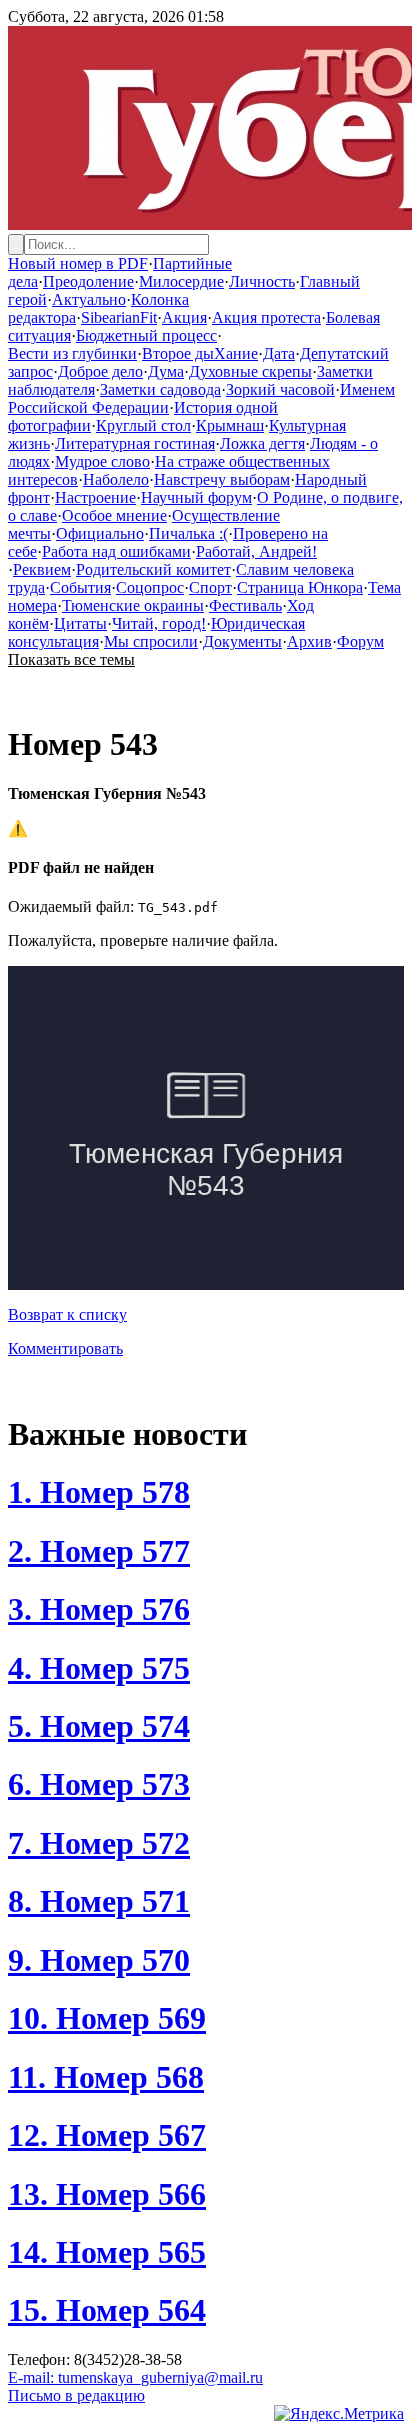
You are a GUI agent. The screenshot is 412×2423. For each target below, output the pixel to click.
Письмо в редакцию (76, 2395)
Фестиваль (245, 605)
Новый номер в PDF (78, 263)
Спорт (210, 587)
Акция (184, 317)
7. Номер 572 (99, 1843)
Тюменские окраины (133, 605)
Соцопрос (150, 587)
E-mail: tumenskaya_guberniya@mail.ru (135, 2377)
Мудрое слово (102, 461)
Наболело (116, 479)
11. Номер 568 (106, 2077)
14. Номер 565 (107, 2252)
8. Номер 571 (99, 1901)
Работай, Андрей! (256, 551)
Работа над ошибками (116, 551)
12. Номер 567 (107, 2135)
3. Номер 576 (99, 1609)
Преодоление (88, 281)
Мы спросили (151, 641)
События (80, 587)
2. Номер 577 (99, 1551)
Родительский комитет (153, 569)
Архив (309, 641)
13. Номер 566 (107, 2194)
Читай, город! (159, 623)
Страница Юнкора (300, 587)
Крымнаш (230, 425)
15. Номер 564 (107, 2310)
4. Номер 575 (99, 1668)
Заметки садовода (160, 389)
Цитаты (80, 623)
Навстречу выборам (222, 479)
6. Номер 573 (99, 1784)
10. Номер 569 (107, 2018)
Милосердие (181, 281)
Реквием (42, 569)
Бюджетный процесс (146, 335)
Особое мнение (114, 515)
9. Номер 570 (99, 1960)
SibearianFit (119, 317)
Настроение (95, 497)
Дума (166, 371)
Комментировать (65, 1348)
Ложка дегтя (262, 443)
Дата (279, 353)
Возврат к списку (67, 1314)
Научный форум (196, 497)
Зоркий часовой (280, 389)
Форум (360, 641)
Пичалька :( (188, 533)
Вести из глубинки (72, 353)
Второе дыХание (200, 353)
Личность (262, 281)
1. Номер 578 (99, 1492)
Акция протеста (266, 317)
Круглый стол (143, 425)
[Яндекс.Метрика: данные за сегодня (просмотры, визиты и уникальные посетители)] (339, 2414)
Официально (100, 533)
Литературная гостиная (135, 443)
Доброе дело (100, 371)
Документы (242, 641)
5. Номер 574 (99, 1726)
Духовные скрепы (250, 371)
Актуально (89, 299)
